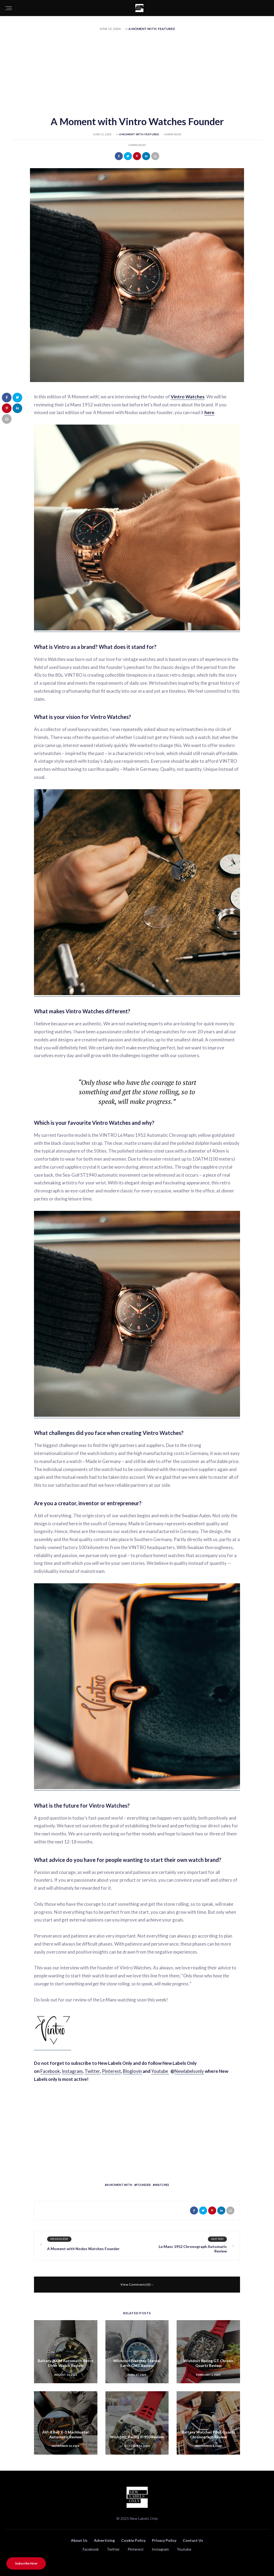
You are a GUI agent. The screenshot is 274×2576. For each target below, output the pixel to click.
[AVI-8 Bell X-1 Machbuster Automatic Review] (66, 2423)
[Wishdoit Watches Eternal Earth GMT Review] (137, 2352)
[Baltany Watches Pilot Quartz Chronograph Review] (208, 2423)
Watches (162, 2185)
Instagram (72, 2071)
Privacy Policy (164, 2540)
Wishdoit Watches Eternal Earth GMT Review (137, 2363)
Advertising (104, 2540)
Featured (166, 29)
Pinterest (111, 2071)
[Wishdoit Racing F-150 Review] (137, 2423)
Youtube (160, 2071)
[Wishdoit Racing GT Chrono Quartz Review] (208, 2352)
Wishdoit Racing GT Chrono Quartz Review (208, 2363)
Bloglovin (132, 2071)
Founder (143, 2185)
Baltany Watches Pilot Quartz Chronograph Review (208, 2434)
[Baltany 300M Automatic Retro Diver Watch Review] (66, 2352)
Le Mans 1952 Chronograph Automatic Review (193, 2249)
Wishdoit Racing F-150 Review (137, 2437)
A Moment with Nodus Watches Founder (83, 2249)
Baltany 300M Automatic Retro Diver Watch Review (66, 2363)
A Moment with (142, 29)
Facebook (50, 2071)
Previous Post (59, 2239)
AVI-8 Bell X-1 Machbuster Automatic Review (66, 2434)
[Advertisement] (137, 74)
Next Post (217, 2239)
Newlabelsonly (189, 2071)
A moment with (119, 2185)
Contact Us (193, 2540)
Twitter (92, 2071)
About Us (79, 2540)
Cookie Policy (133, 2540)
